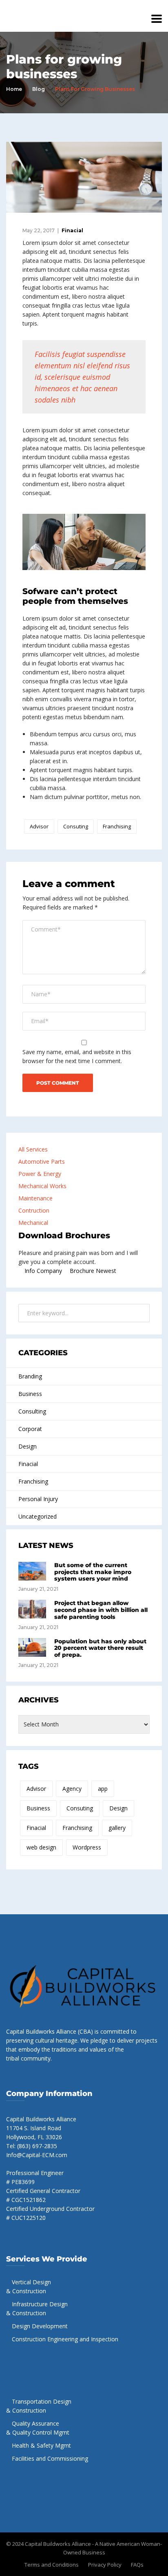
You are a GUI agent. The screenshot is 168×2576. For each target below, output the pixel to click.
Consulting (32, 1411)
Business (30, 1394)
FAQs (137, 2565)
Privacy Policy (105, 2565)
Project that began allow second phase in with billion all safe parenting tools (101, 1610)
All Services (33, 1149)
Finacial (72, 230)
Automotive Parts (42, 1161)
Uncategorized (38, 1516)
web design (41, 1847)
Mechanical (33, 1223)
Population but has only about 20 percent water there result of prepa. (100, 1648)
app (103, 1789)
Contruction (34, 1210)
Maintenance (35, 1198)
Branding (30, 1376)
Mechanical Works (42, 1186)
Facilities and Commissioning (50, 2458)
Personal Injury (38, 1499)
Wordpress (87, 1847)
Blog (39, 89)
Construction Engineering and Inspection (65, 2339)
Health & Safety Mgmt (41, 2445)
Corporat (30, 1429)
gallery (117, 1828)
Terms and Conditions (52, 2565)
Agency (72, 1789)
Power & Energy (40, 1174)
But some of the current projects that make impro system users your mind (93, 1572)
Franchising (117, 826)
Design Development (40, 2326)
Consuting (76, 826)
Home (14, 89)
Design (28, 1446)
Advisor (39, 826)
